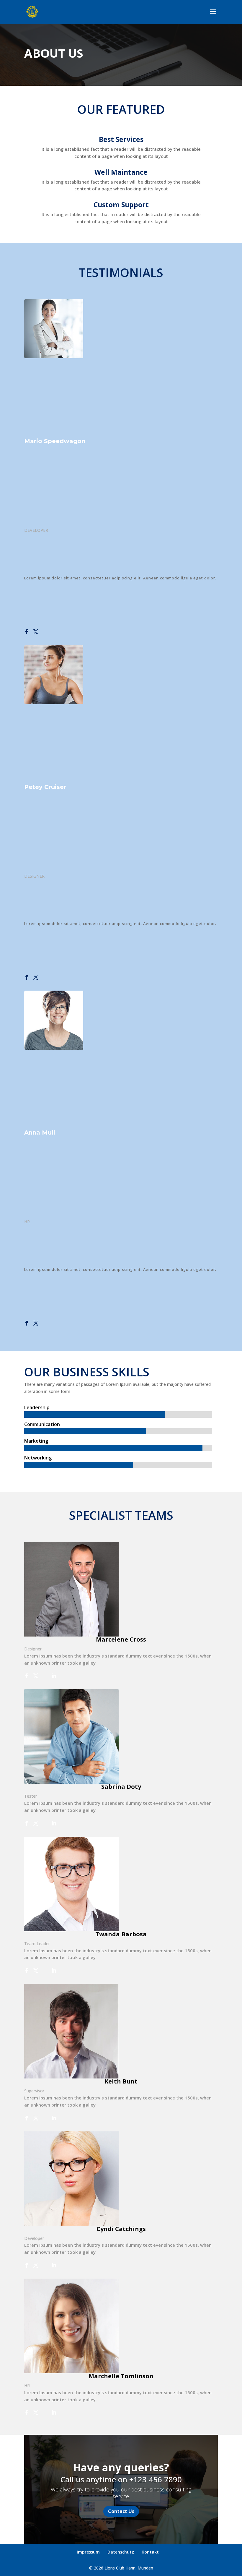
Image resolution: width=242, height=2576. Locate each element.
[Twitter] (36, 632)
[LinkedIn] (54, 1676)
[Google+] (45, 632)
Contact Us (121, 2511)
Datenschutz (121, 2552)
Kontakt (150, 2552)
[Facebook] (27, 632)
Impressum (88, 2552)
